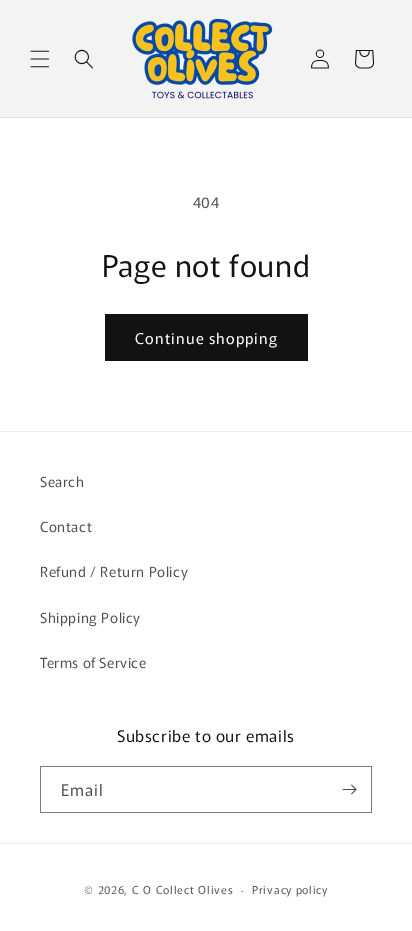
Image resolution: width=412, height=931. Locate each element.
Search (62, 481)
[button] (40, 59)
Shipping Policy (90, 617)
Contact (66, 526)
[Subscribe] (349, 789)
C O (144, 889)
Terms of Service (93, 662)
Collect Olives (195, 889)
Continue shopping (206, 337)
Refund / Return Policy (114, 571)
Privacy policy (290, 889)
